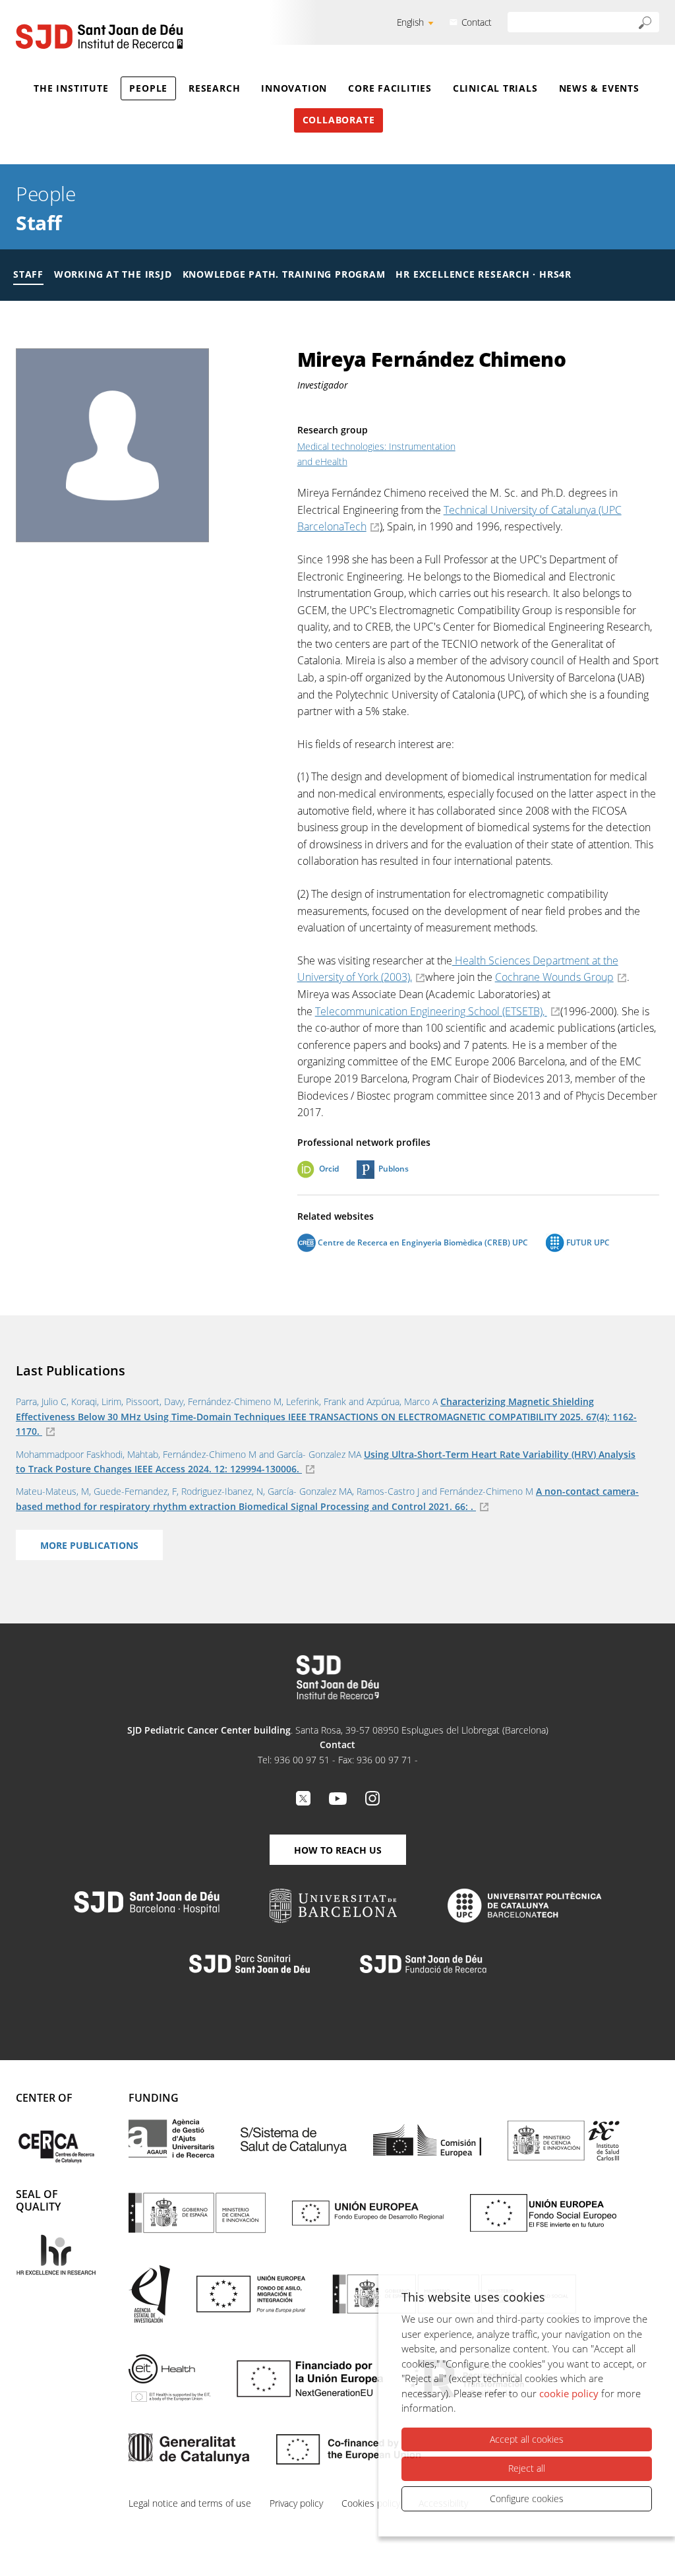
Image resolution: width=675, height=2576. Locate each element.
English (410, 22)
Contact (477, 22)
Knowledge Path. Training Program (284, 274)
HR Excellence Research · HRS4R (483, 274)
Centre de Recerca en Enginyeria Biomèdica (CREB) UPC (422, 1242)
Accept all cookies (527, 2439)
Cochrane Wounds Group (554, 977)
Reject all (527, 2468)
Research (214, 88)
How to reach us (338, 1850)
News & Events (599, 88)
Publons (394, 1169)
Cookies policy (371, 2503)
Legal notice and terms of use (190, 2503)
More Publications (89, 1545)
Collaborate (339, 120)
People (148, 88)
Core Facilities (390, 88)
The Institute (71, 88)
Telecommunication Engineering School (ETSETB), (431, 1011)
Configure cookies (527, 2498)
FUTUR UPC (587, 1242)
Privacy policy (296, 2503)
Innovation (294, 88)
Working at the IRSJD (113, 274)
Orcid (329, 1169)
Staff (39, 223)
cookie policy (569, 2393)
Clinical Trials (495, 88)
